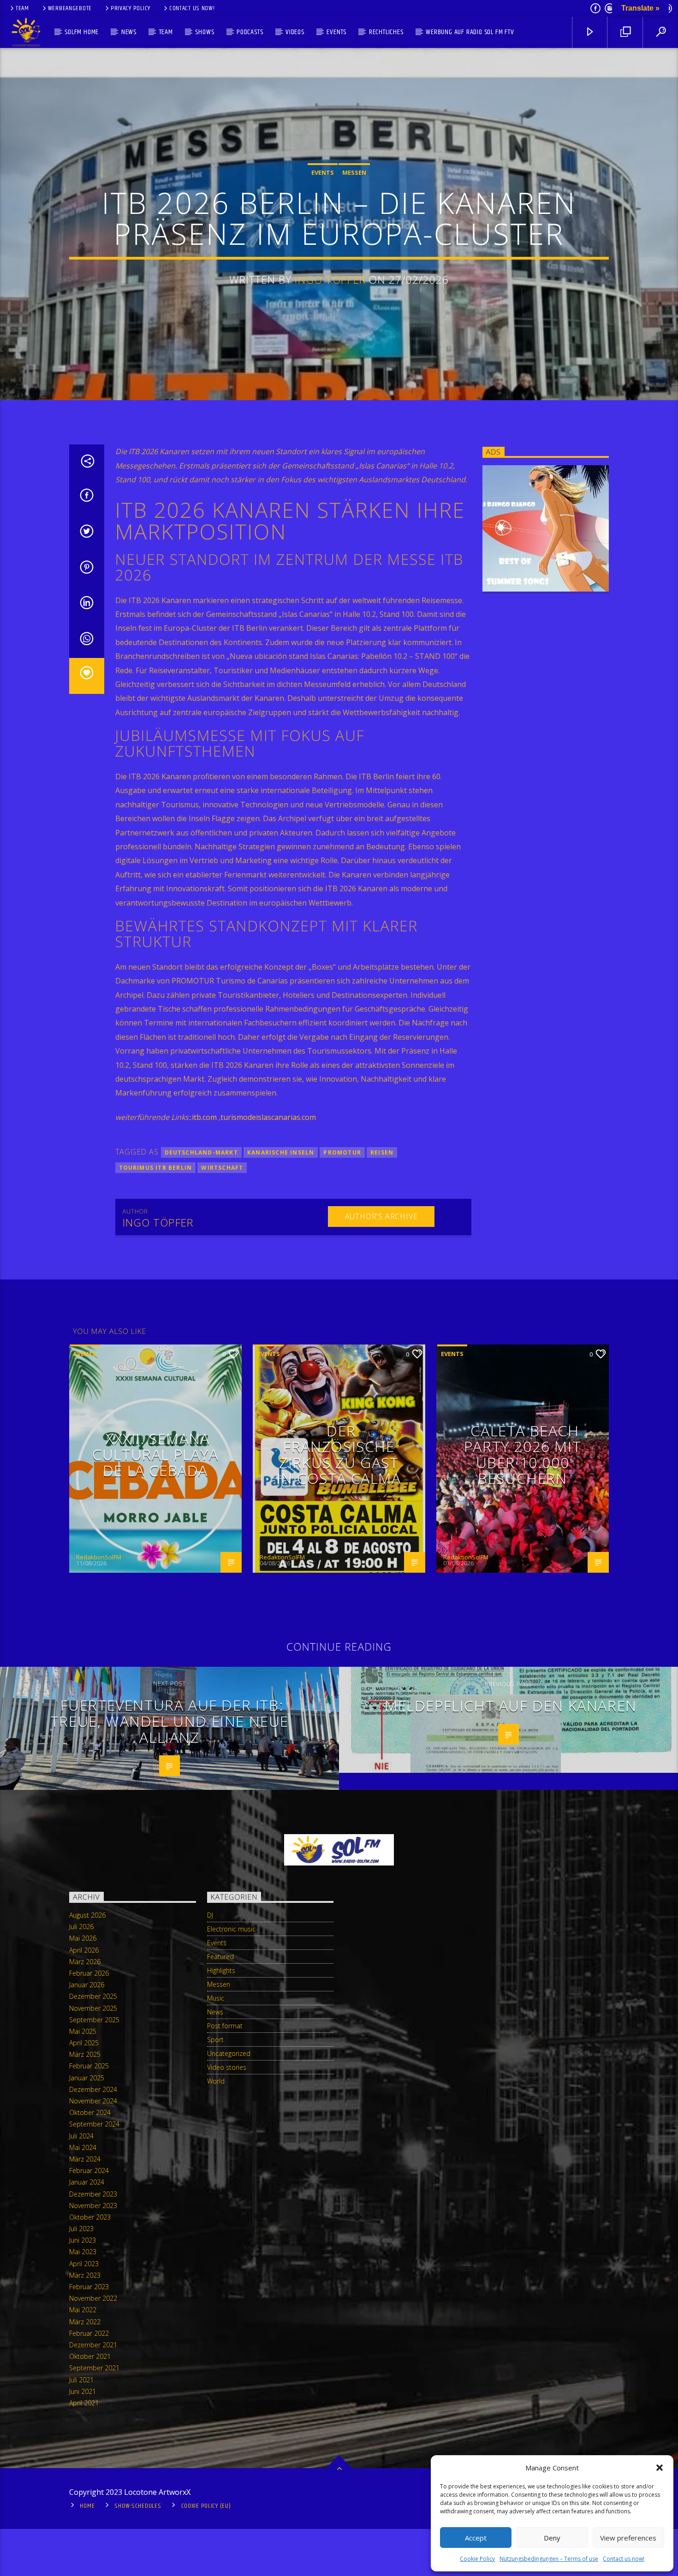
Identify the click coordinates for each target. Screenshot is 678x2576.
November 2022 (93, 2298)
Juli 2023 (81, 2229)
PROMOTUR (342, 1152)
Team (22, 8)
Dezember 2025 (93, 1996)
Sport (215, 2040)
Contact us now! (624, 2559)
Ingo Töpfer (330, 280)
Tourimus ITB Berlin (156, 1168)
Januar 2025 (87, 2078)
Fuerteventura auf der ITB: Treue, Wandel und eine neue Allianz (169, 1721)
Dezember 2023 (93, 2194)
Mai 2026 (83, 1938)
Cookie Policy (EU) (206, 2506)
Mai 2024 (83, 2147)
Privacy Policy (131, 8)
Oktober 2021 (90, 2356)
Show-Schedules (138, 2506)
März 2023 (85, 2275)
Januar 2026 (87, 1985)
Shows (205, 32)
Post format (225, 2026)
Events (336, 32)
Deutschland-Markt (201, 1152)
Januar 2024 (87, 2182)
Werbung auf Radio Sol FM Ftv (470, 32)
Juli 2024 (81, 2136)
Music (216, 1998)
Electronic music (231, 1929)
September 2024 (94, 2124)
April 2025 (84, 2043)
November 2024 (93, 2101)
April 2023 (84, 2264)
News (129, 32)
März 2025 (85, 2054)
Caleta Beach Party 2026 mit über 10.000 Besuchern (523, 1454)
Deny (552, 2538)
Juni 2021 (83, 2391)
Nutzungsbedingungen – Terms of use (549, 2559)
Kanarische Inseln (281, 1152)
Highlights (221, 1970)
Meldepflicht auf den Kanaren (511, 1705)
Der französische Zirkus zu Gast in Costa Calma (339, 1454)
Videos (295, 32)
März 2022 (85, 2322)
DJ (210, 1915)
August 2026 (87, 1915)
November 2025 (93, 2008)
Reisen (382, 1152)
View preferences (628, 2538)
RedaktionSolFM (99, 1557)
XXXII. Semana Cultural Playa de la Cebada (155, 1454)
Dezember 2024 (93, 2089)
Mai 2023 (83, 2252)
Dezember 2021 (93, 2345)
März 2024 (85, 2159)
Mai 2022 (83, 2310)
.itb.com (204, 1117)
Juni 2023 (83, 2240)
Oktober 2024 (90, 2112)
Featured (220, 1957)
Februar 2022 (89, 2333)
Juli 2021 (81, 2380)
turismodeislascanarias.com (268, 1117)
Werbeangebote (70, 8)
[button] (660, 2468)
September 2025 (94, 2020)
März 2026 (85, 1962)
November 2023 (93, 2206)
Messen (354, 172)
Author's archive (381, 1216)
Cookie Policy (477, 2559)
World (216, 2081)
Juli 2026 (81, 1927)
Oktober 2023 (90, 2217)
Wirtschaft (222, 1168)
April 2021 (84, 2403)
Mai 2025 (83, 2031)
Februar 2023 (89, 2287)
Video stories (227, 2067)
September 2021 (94, 2368)
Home (87, 2506)
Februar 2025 (89, 2066)
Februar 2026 (89, 1973)
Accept (476, 2538)
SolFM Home (82, 32)
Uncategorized (229, 2053)
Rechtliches (386, 32)
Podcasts (250, 32)
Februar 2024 (89, 2170)
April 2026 (84, 1950)
